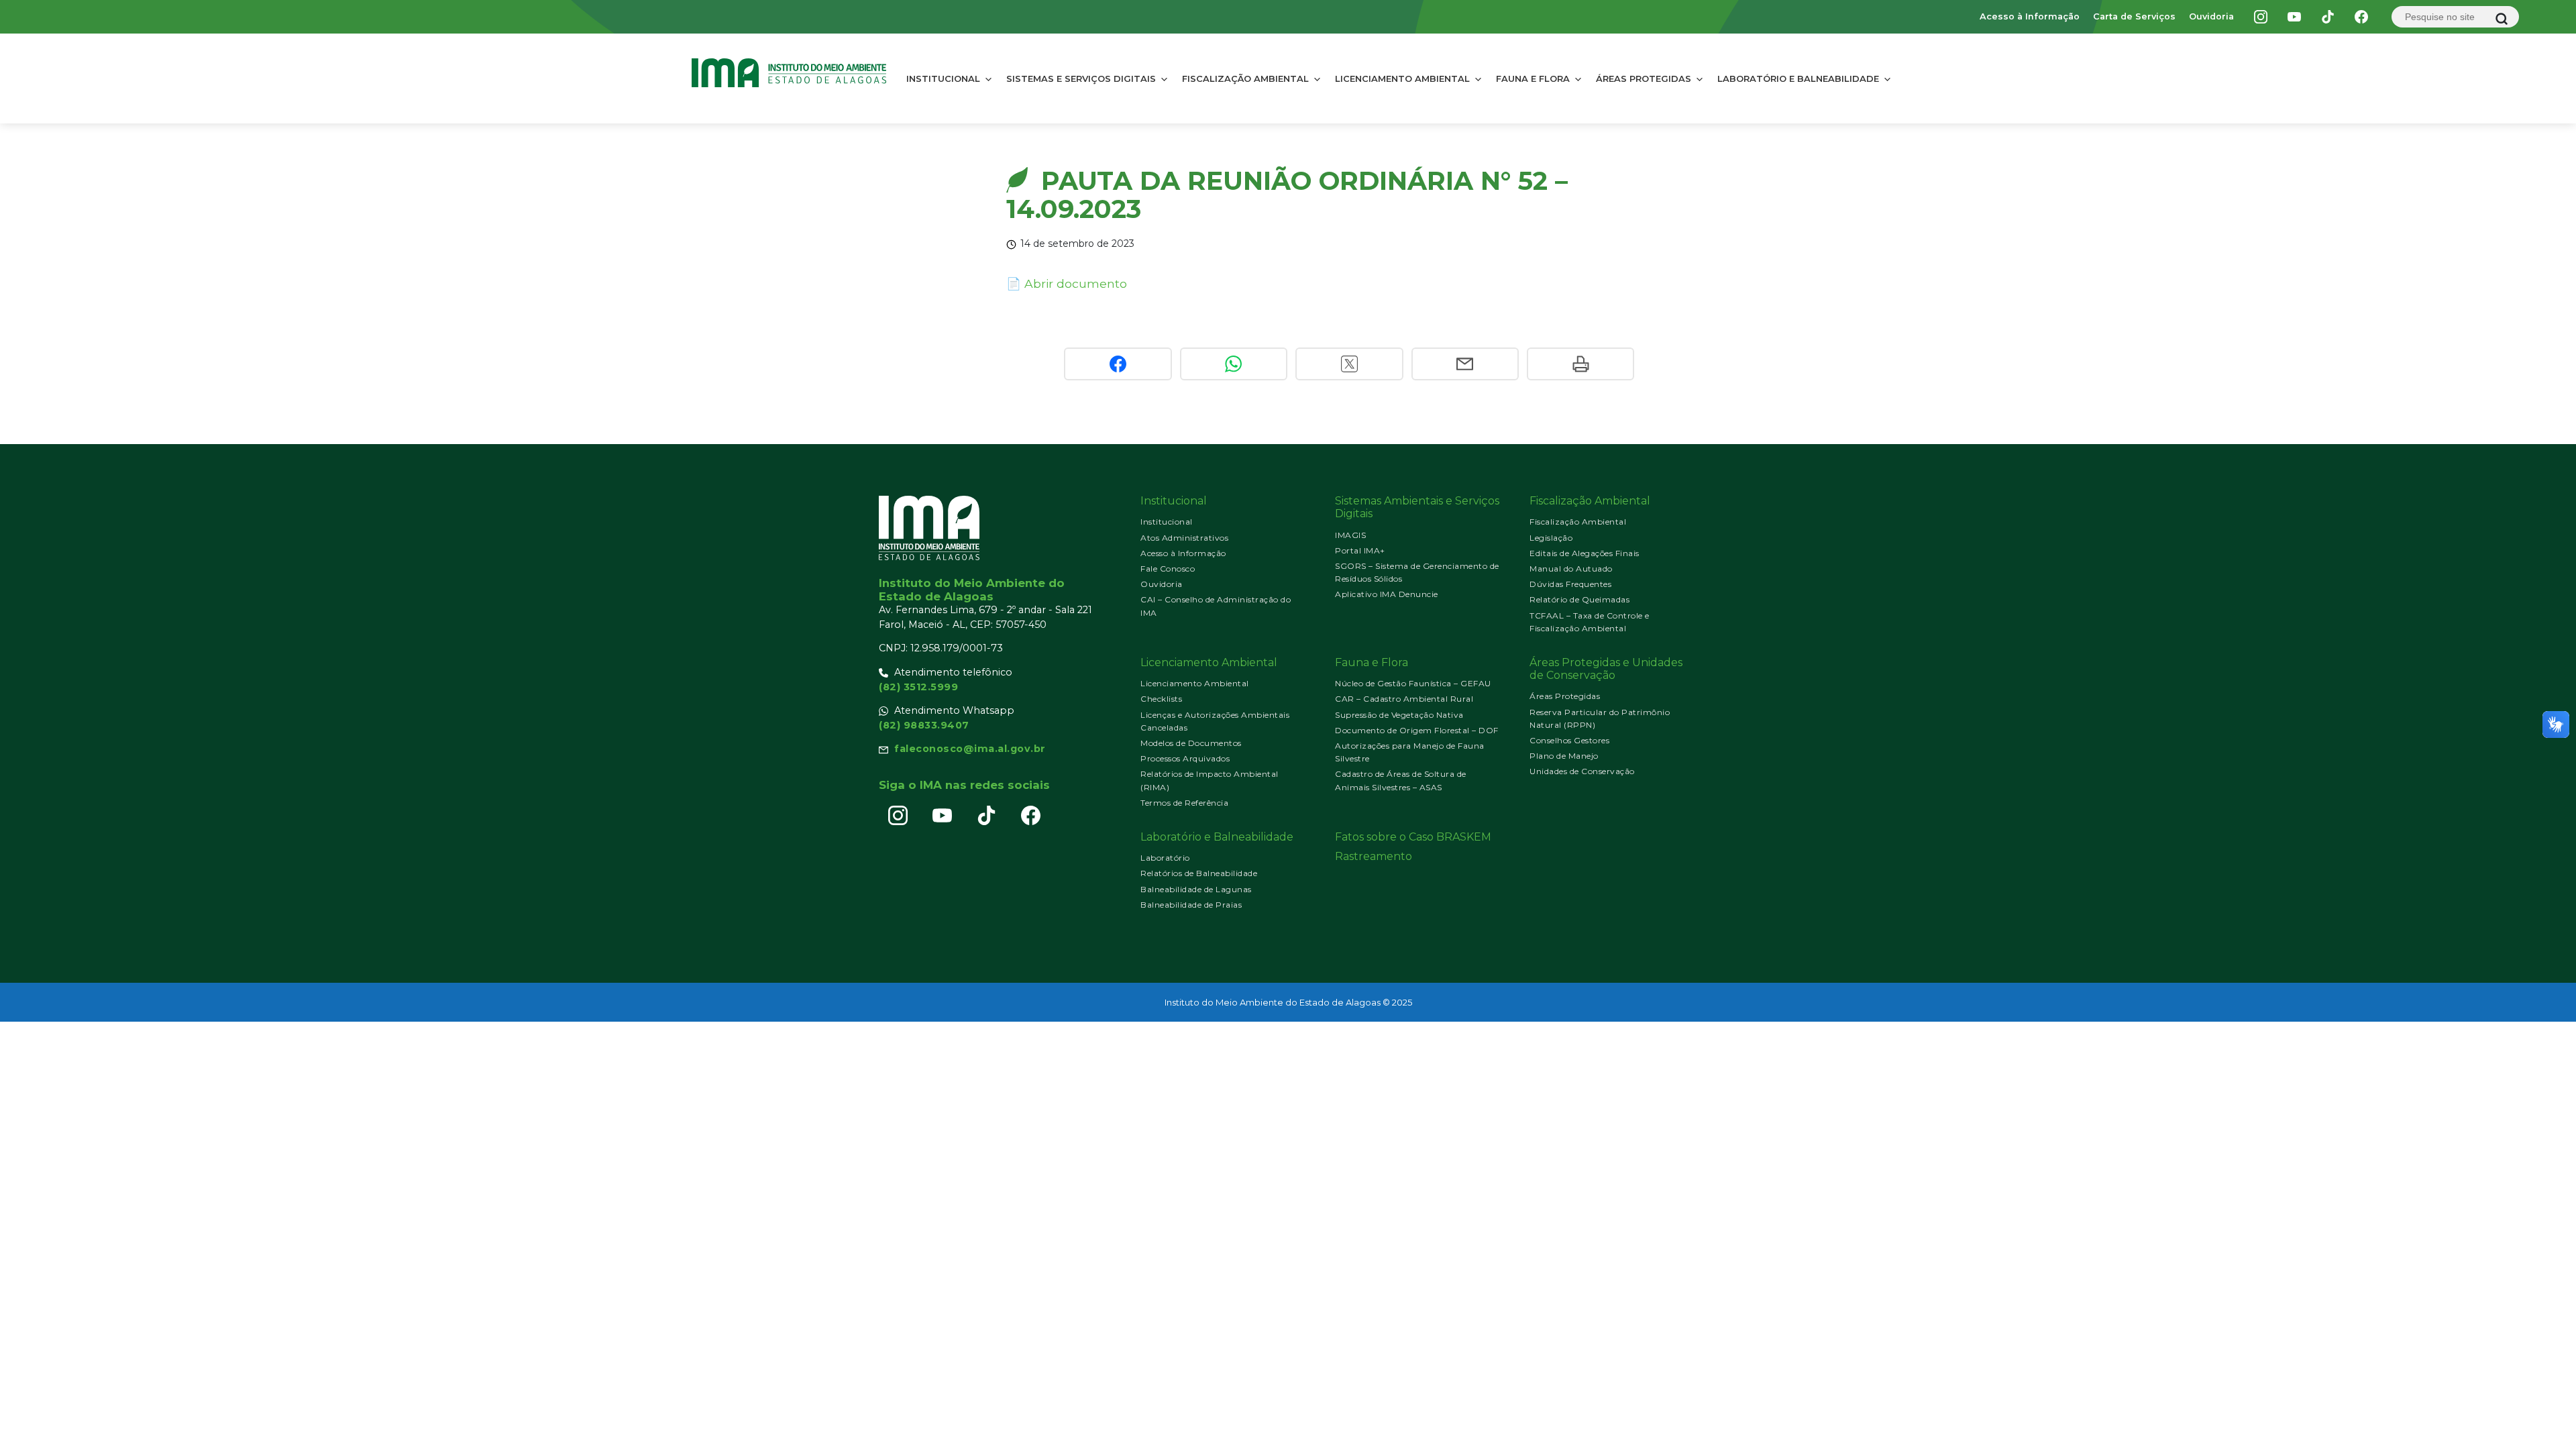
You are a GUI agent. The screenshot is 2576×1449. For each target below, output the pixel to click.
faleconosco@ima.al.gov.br (970, 749)
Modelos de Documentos (1191, 743)
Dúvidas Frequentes (1570, 584)
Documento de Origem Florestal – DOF (1417, 730)
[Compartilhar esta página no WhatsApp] (1234, 364)
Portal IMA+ (1360, 550)
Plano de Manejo (1564, 756)
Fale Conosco (1168, 569)
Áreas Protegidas (1644, 78)
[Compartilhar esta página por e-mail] (1465, 364)
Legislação (1551, 538)
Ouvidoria (2211, 16)
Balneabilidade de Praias (1191, 905)
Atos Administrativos (1184, 538)
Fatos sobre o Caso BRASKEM (1413, 837)
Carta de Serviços (2134, 16)
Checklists (1161, 699)
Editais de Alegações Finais (1585, 553)
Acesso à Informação (2030, 16)
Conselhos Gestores (1569, 740)
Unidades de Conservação (1582, 771)
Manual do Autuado (1571, 569)
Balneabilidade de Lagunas (1196, 889)
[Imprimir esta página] (1580, 364)
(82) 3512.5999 (918, 687)
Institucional (943, 78)
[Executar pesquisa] (2502, 19)
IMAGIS (1350, 535)
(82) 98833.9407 (924, 725)
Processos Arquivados (1185, 758)
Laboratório (1165, 858)
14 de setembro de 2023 (1077, 244)
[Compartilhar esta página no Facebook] (1118, 364)
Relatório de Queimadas (1579, 599)
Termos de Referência (1184, 803)
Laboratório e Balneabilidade (1798, 78)
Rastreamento (1374, 856)
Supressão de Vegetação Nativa (1399, 715)
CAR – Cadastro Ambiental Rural (1404, 699)
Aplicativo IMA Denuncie (1387, 594)
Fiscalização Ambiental (1245, 78)
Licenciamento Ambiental (1402, 78)
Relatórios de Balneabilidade (1199, 873)
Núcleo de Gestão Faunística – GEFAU (1413, 683)
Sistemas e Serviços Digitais (1081, 78)
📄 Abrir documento (1067, 283)
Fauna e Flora (1533, 78)
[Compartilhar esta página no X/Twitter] (1349, 364)
